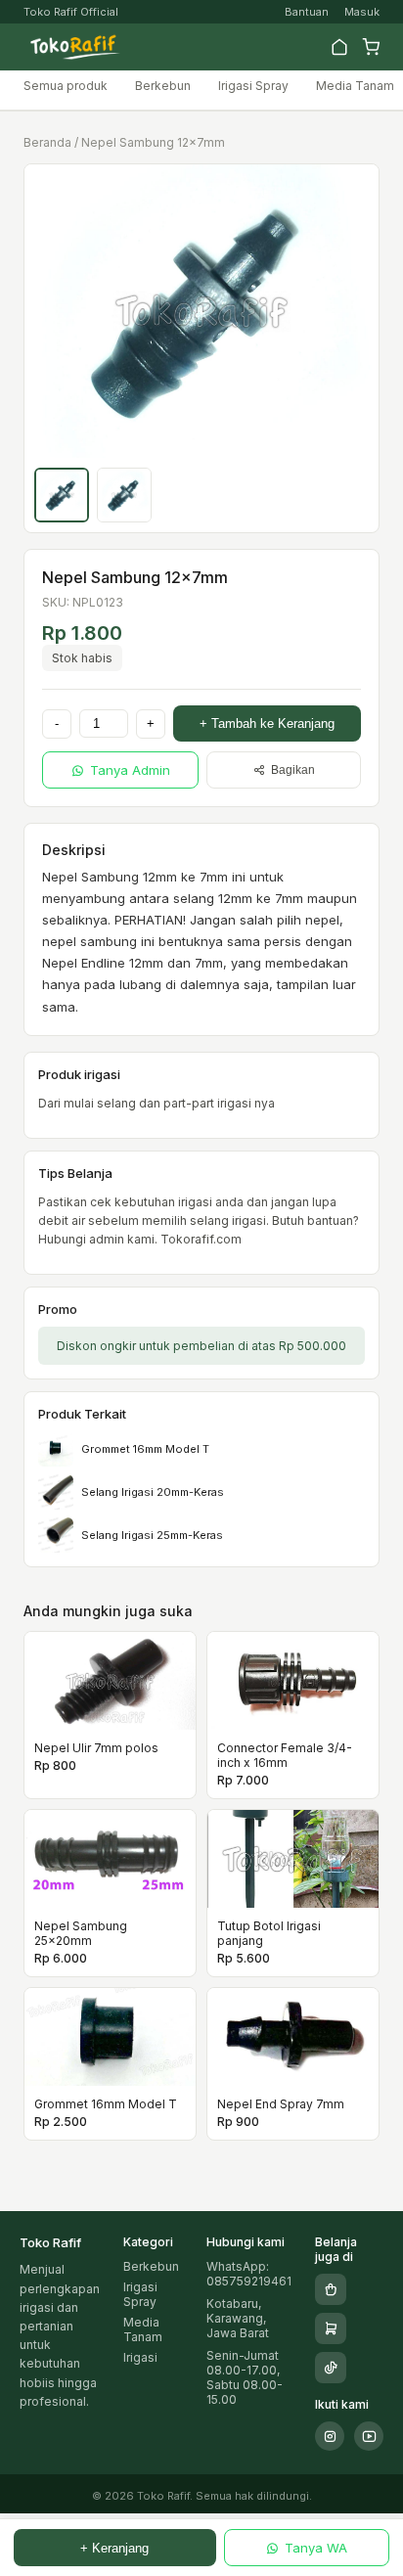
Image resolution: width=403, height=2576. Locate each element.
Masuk (362, 12)
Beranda (47, 142)
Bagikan (293, 770)
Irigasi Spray (253, 86)
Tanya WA (316, 2548)
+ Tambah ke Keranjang (267, 723)
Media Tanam (355, 86)
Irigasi (140, 2357)
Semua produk (66, 86)
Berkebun (163, 86)
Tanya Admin (130, 770)
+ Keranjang (114, 2548)
